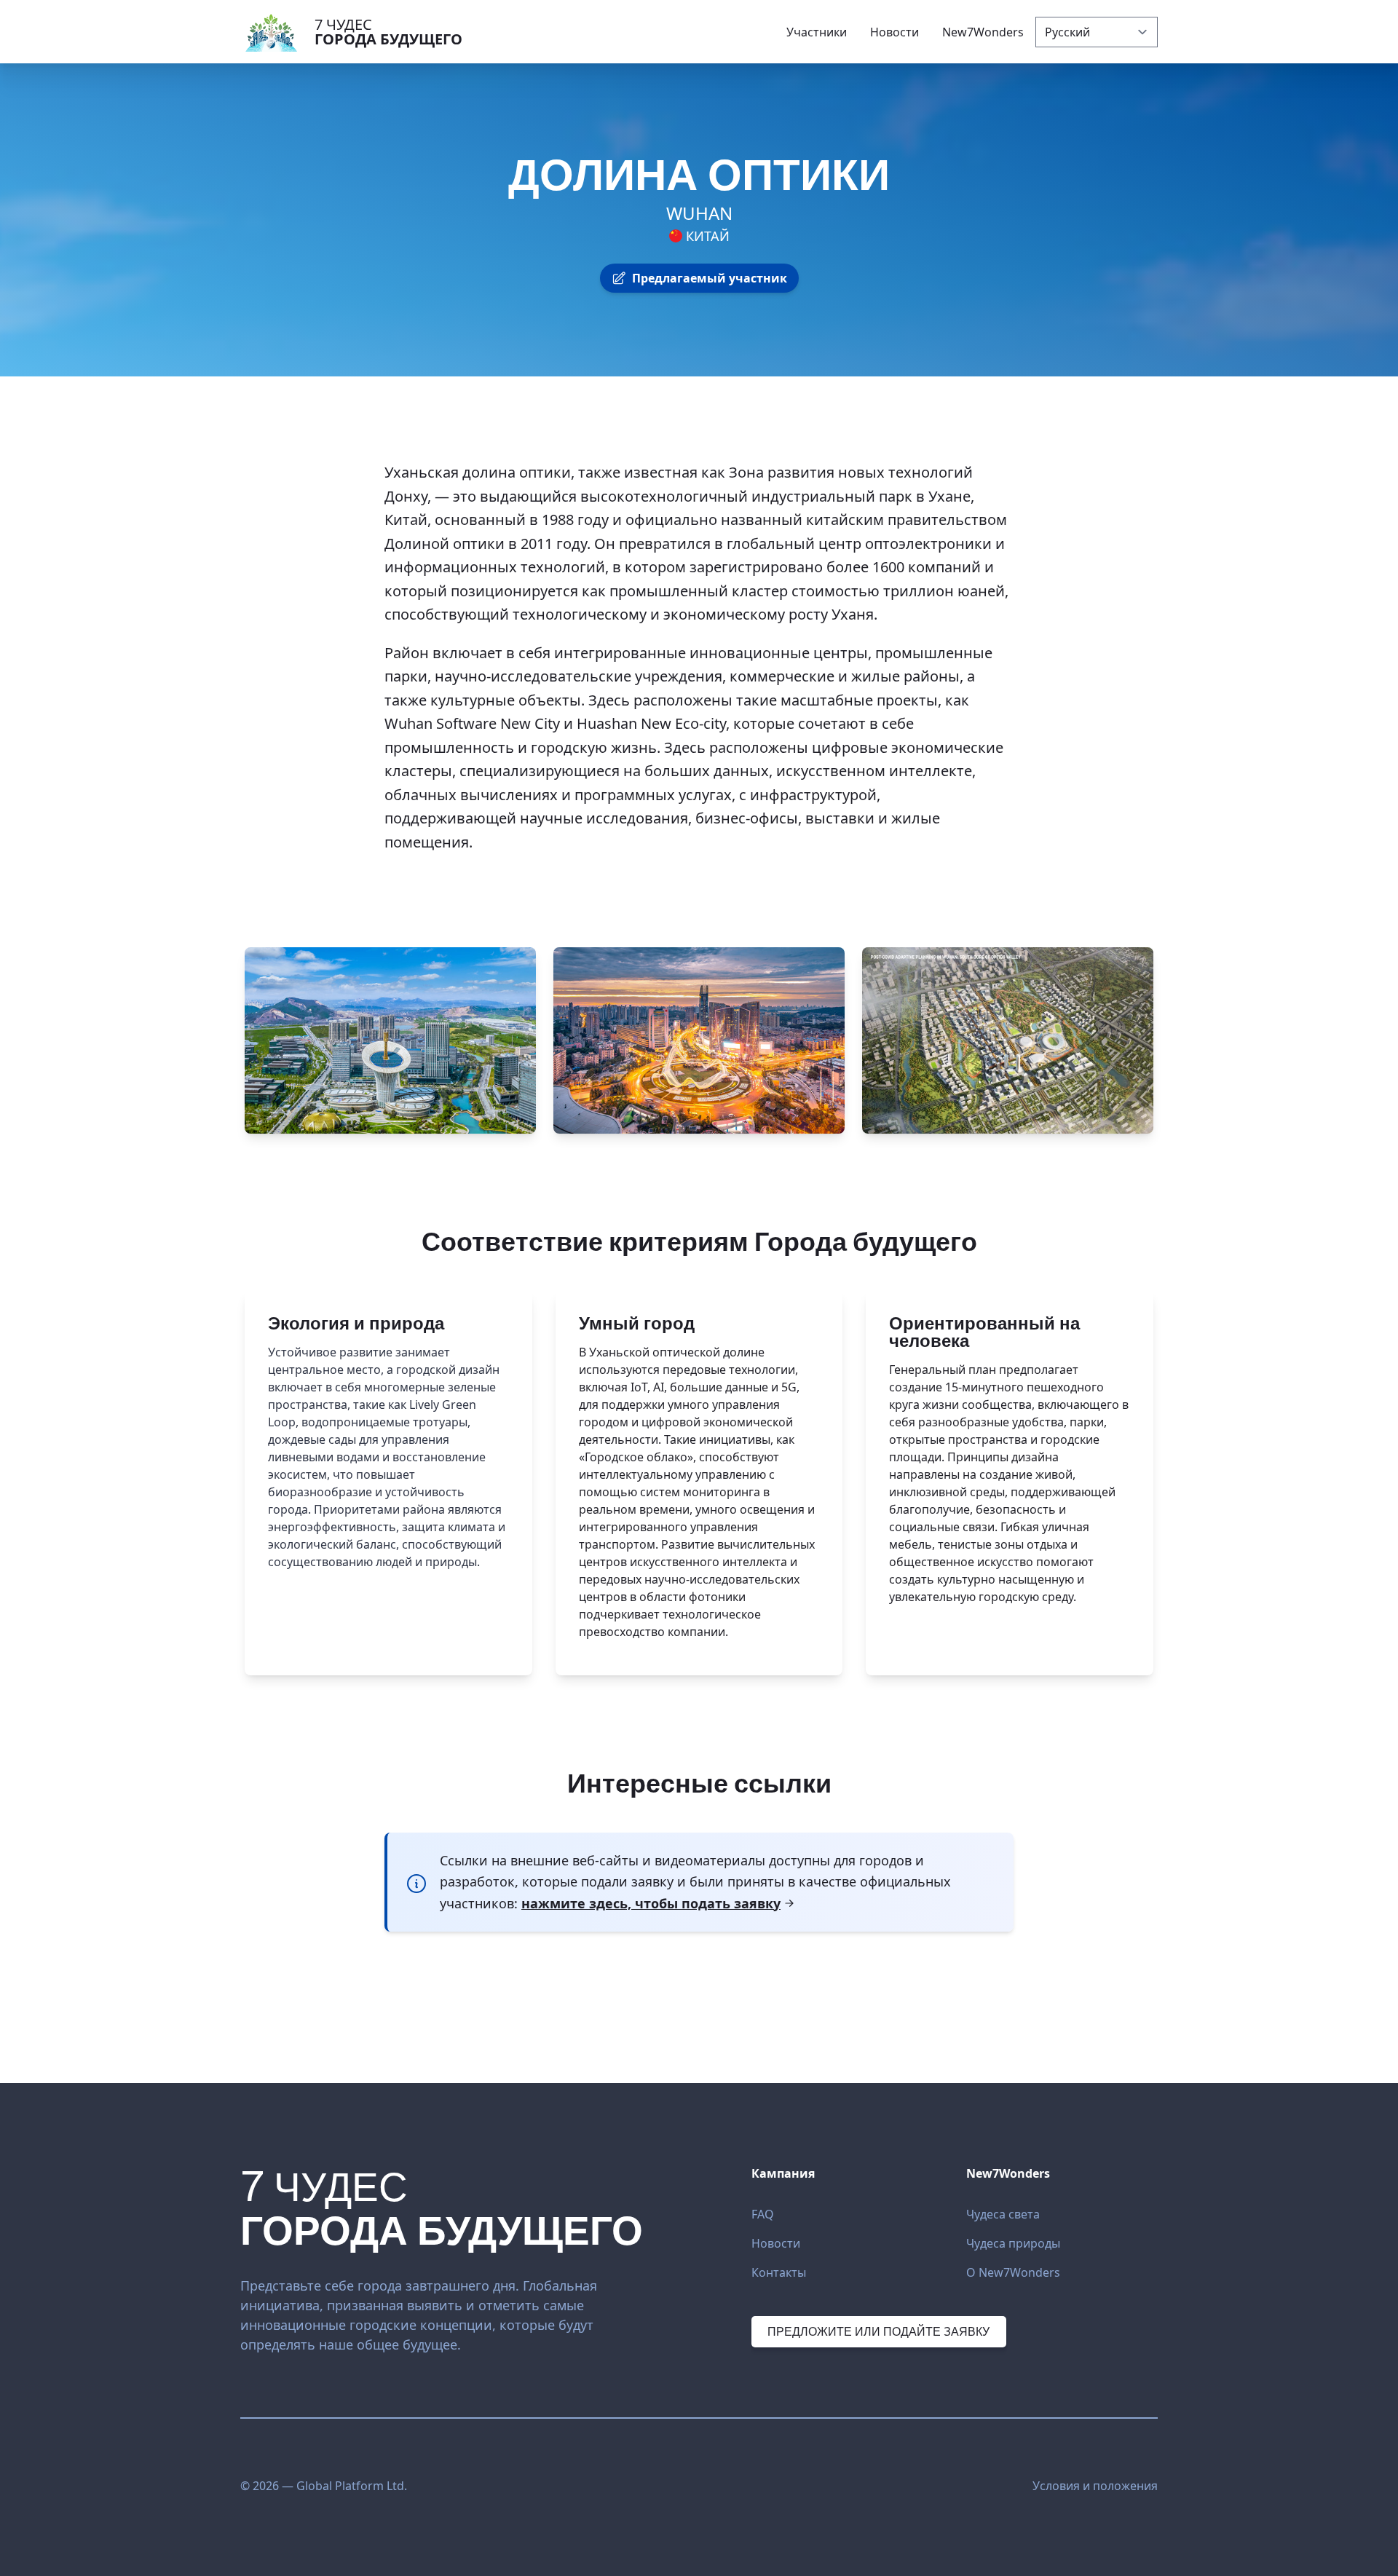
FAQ (763, 2214)
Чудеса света (1003, 2214)
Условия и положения (1095, 2486)
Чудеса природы (1013, 2243)
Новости (776, 2243)
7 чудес (388, 32)
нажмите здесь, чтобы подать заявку (651, 1903)
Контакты (779, 2272)
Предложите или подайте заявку (878, 2331)
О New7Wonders (1013, 2272)
